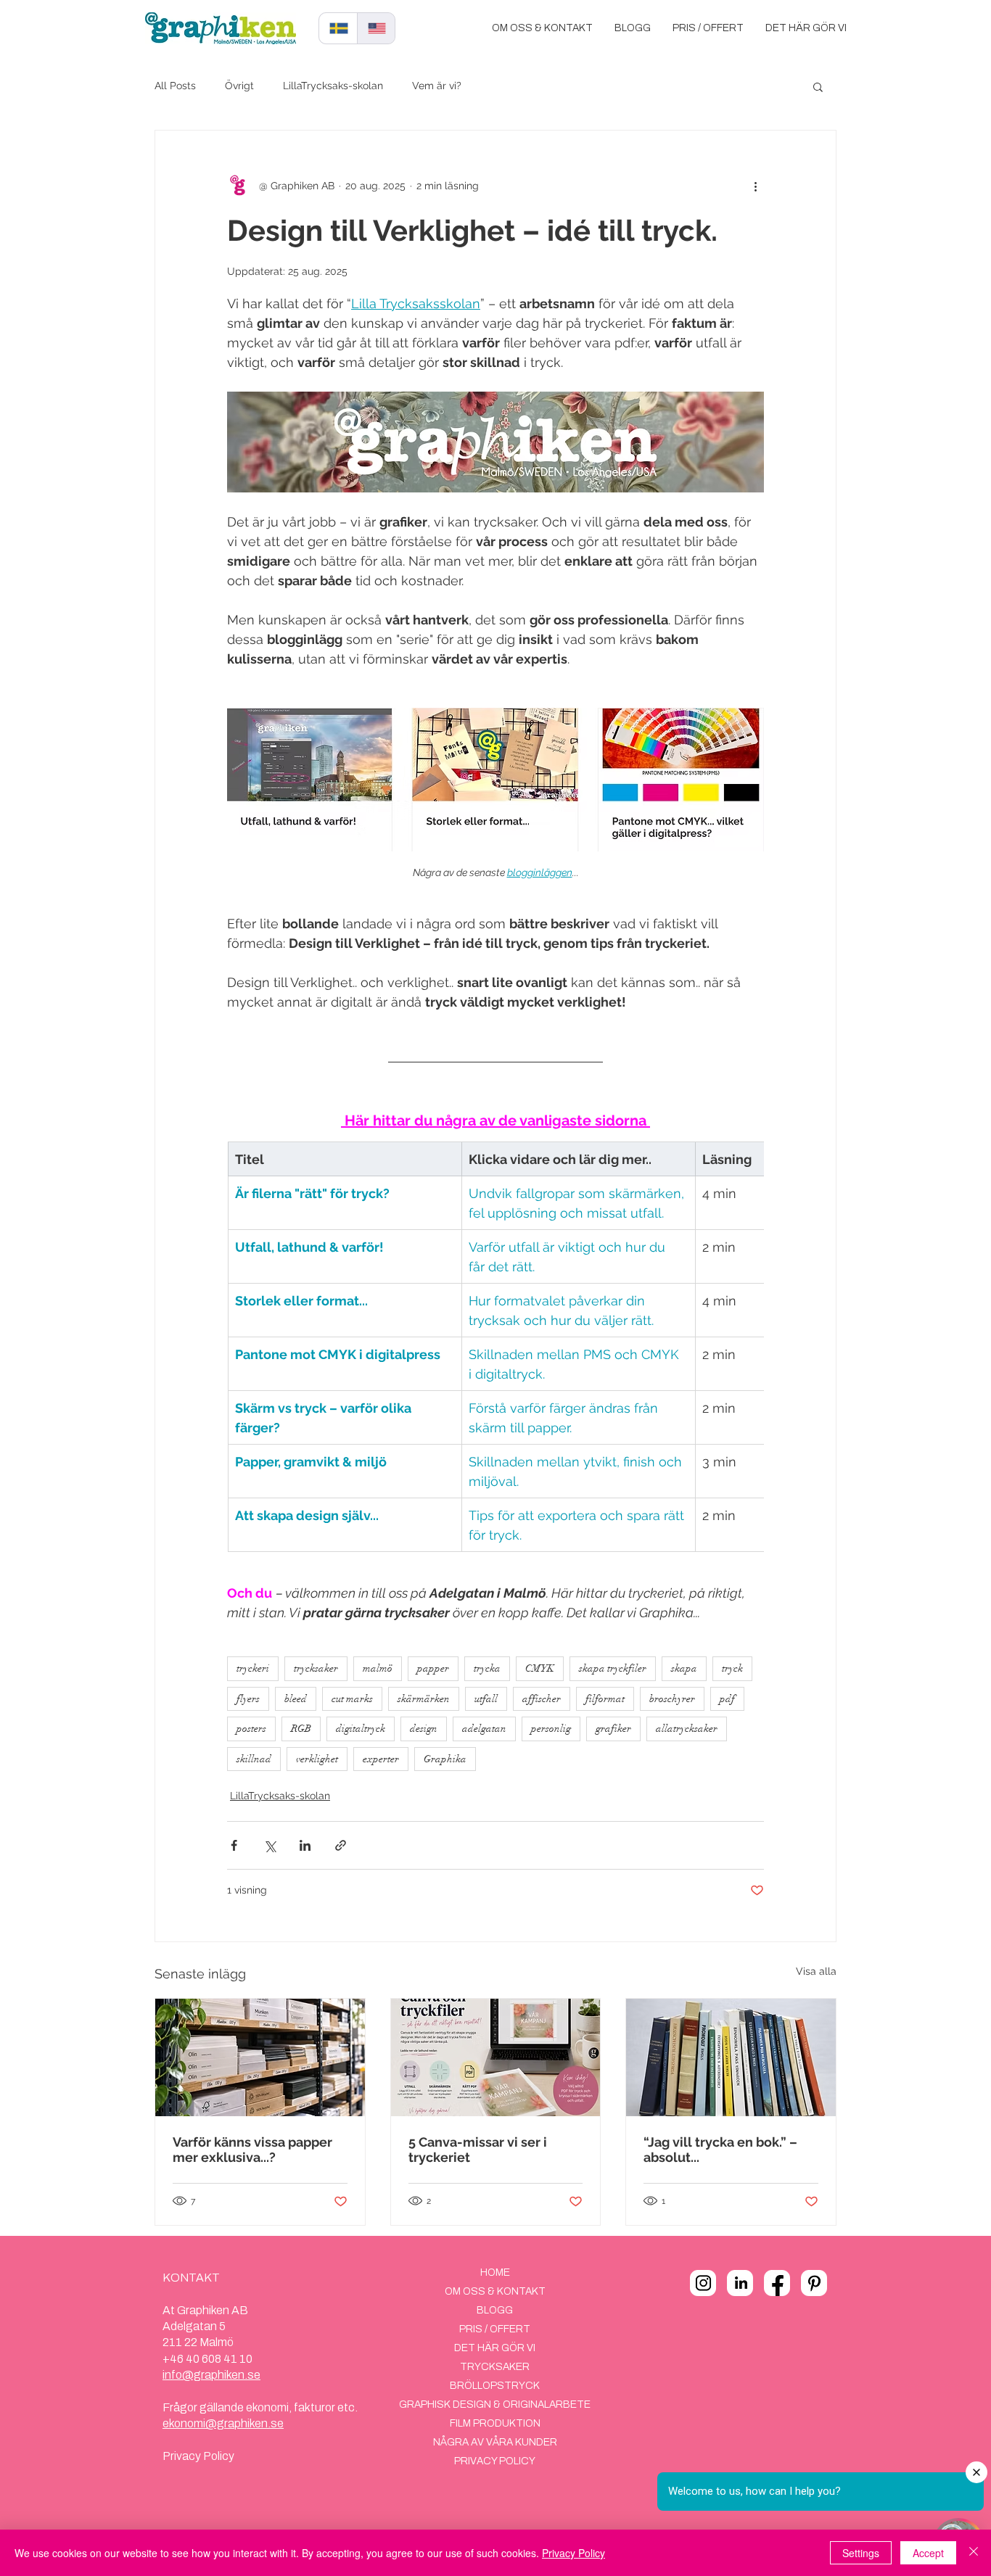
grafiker (613, 1729)
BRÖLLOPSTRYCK (495, 2386)
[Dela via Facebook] (234, 1845)
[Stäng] (974, 2553)
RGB (301, 1729)
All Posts (175, 86)
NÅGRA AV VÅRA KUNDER (495, 2442)
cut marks (352, 1699)
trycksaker (316, 1668)
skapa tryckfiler (613, 1668)
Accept (928, 2553)
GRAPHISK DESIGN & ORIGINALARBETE (495, 2404)
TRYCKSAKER (495, 2367)
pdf (727, 1699)
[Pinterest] (814, 2283)
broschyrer (672, 1699)
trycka (487, 1668)
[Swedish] (338, 28)
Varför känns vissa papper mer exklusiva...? (252, 2150)
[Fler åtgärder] (755, 186)
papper (433, 1668)
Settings (861, 2553)
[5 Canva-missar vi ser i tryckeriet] (496, 2057)
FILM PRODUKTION (495, 2423)
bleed (296, 1699)
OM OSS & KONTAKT (495, 2291)
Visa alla (816, 1971)
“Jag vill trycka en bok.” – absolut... (720, 2150)
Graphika (445, 1759)
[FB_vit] (777, 2283)
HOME (495, 2272)
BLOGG (495, 2310)
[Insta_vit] (703, 2283)
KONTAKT (191, 2278)
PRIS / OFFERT (495, 2329)
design (424, 1729)
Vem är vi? (437, 86)
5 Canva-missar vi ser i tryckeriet (478, 2150)
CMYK (540, 1668)
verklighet (317, 1759)
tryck (732, 1668)
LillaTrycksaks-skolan (333, 86)
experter (381, 1759)
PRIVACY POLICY (495, 2461)
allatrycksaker (687, 1729)
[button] (818, 86)
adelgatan (484, 1729)
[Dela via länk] (341, 1845)
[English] (376, 28)
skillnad (254, 1759)
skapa (684, 1668)
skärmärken (424, 1699)
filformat (605, 1699)
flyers (248, 1699)
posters (251, 1729)
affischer (542, 1699)
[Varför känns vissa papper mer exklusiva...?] (260, 2057)
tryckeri (253, 1668)
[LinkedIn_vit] (740, 2283)
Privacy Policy (198, 2456)
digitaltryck (361, 1729)
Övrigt (239, 86)
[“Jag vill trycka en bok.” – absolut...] (731, 2057)
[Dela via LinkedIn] (305, 1845)
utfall (486, 1699)
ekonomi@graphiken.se (223, 2423)
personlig (551, 1729)
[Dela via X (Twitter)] (270, 1845)
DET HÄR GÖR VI (495, 2348)
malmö (378, 1668)
